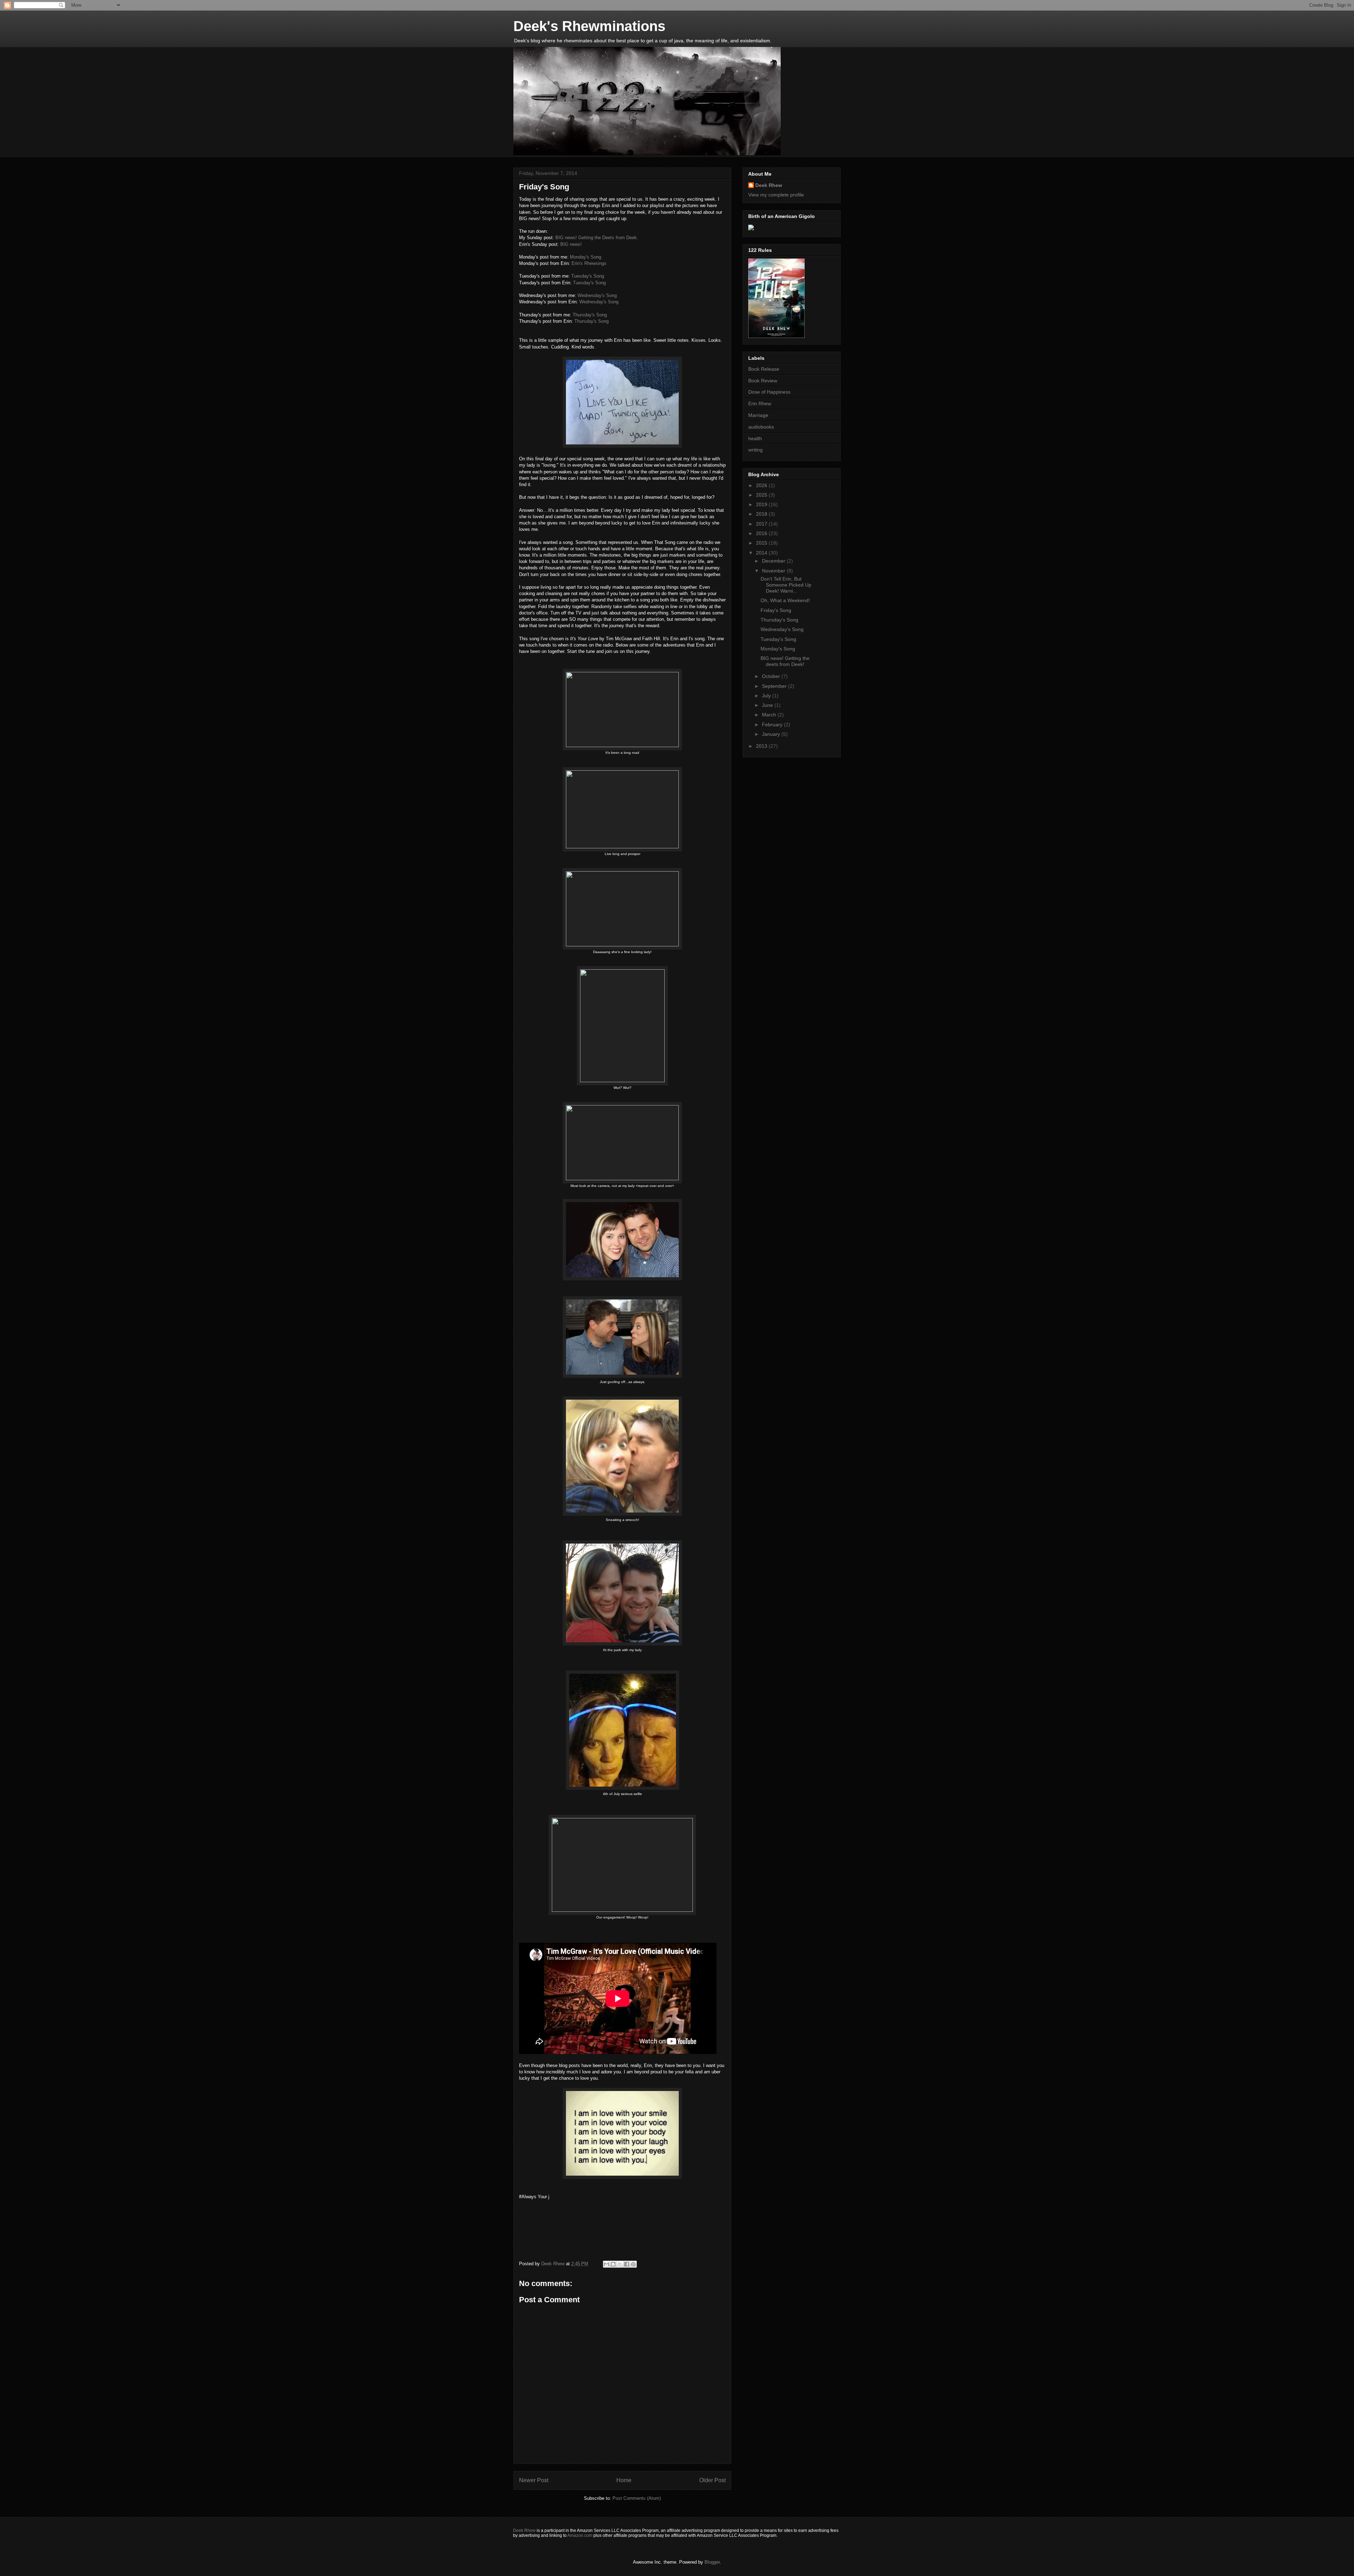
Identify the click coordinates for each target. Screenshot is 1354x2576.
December (774, 561)
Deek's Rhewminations (589, 26)
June (768, 705)
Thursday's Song (590, 315)
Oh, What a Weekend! (785, 600)
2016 (762, 533)
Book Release (764, 369)
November (774, 571)
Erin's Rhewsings (589, 263)
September (775, 686)
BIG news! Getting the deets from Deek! (785, 661)
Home (624, 2480)
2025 (762, 495)
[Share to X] (620, 2264)
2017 (762, 524)
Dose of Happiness (769, 392)
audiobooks (761, 427)
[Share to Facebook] (627, 2264)
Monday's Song (585, 257)
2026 (762, 485)
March (770, 715)
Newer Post (534, 2480)
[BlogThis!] (613, 2264)
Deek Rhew (769, 185)
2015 (762, 543)
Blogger (712, 2562)
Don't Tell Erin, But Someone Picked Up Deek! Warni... (786, 585)
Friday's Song (776, 610)
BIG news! (571, 244)
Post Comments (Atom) (637, 2498)
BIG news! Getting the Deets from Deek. (597, 238)
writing (755, 450)
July (767, 696)
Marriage (758, 415)
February (773, 725)
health (755, 438)
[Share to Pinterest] (633, 2264)
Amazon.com (580, 2535)
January (772, 734)
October (772, 676)
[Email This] (606, 2264)
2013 (762, 746)
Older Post (712, 2480)
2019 (762, 504)
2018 (762, 514)
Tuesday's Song (588, 276)
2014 (762, 553)
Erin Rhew (760, 404)
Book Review (763, 381)
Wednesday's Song (597, 295)
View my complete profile (776, 195)
